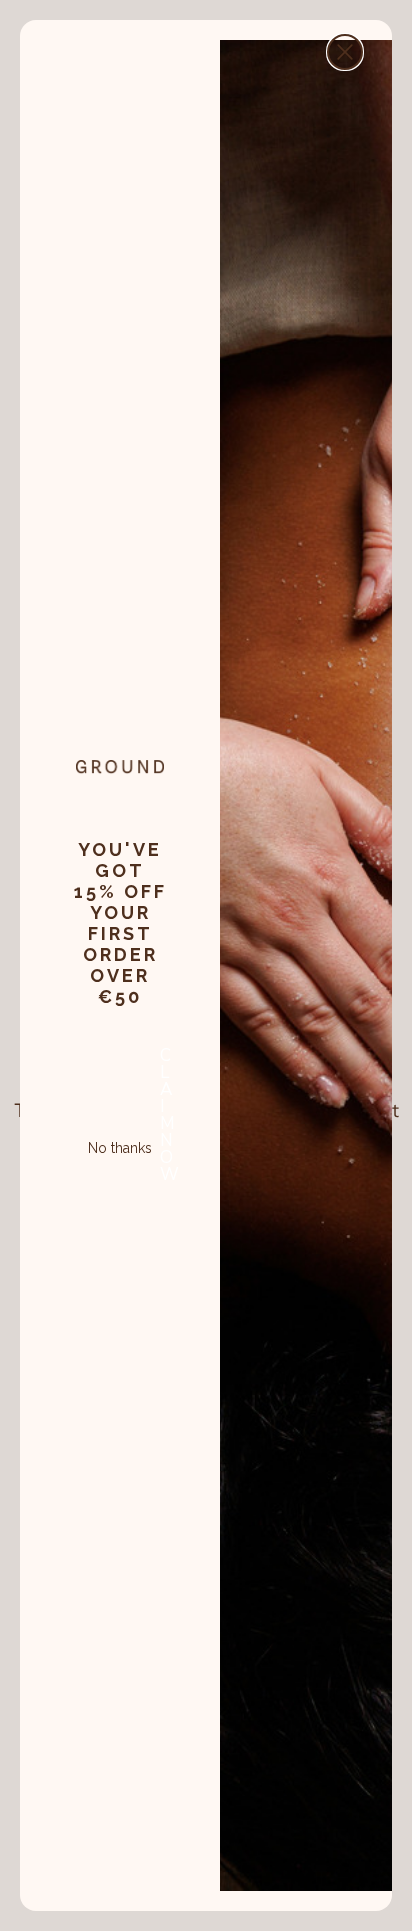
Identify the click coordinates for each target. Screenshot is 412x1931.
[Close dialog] (345, 52)
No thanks (120, 1146)
